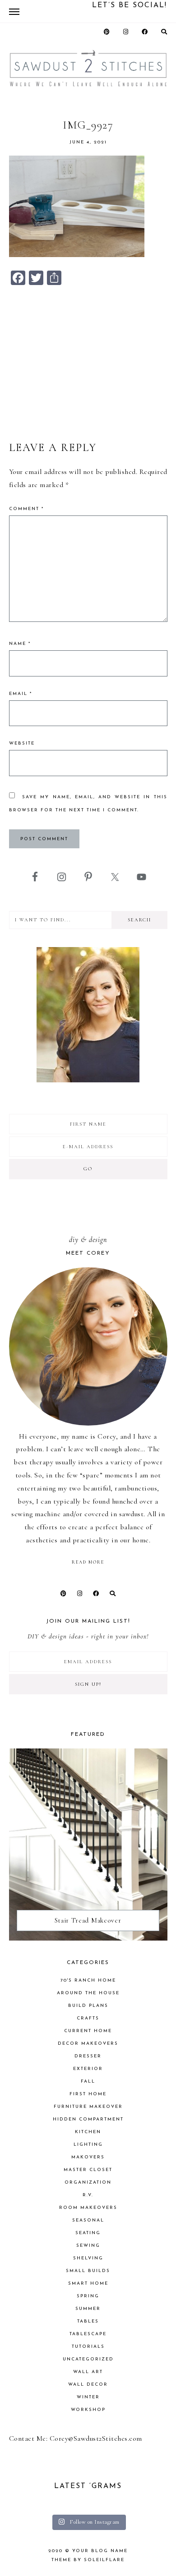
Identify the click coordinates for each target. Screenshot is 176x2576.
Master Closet (88, 2170)
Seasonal (88, 2220)
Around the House (88, 1993)
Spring (88, 2296)
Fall (88, 2081)
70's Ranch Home (88, 1980)
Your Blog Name (100, 2551)
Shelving (88, 2258)
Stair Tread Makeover (88, 1920)
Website (22, 743)
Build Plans (88, 2006)
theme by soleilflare (88, 2560)
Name (20, 644)
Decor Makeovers (88, 2044)
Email (21, 694)
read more (88, 1562)
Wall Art (88, 2372)
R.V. (88, 2195)
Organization (88, 2183)
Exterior (88, 2069)
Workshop (88, 2410)
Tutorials (88, 2347)
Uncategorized (88, 2359)
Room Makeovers (88, 2208)
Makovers (88, 2157)
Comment (26, 509)
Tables (88, 2321)
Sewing (88, 2246)
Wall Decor (88, 2385)
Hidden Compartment (88, 2119)
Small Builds (88, 2271)
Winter (88, 2397)
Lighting (88, 2145)
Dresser (88, 2056)
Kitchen (88, 2132)
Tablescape (88, 2334)
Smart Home (88, 2284)
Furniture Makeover (88, 2107)
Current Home (88, 2031)
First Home (88, 2094)
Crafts (88, 2018)
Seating (88, 2233)
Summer (88, 2309)
